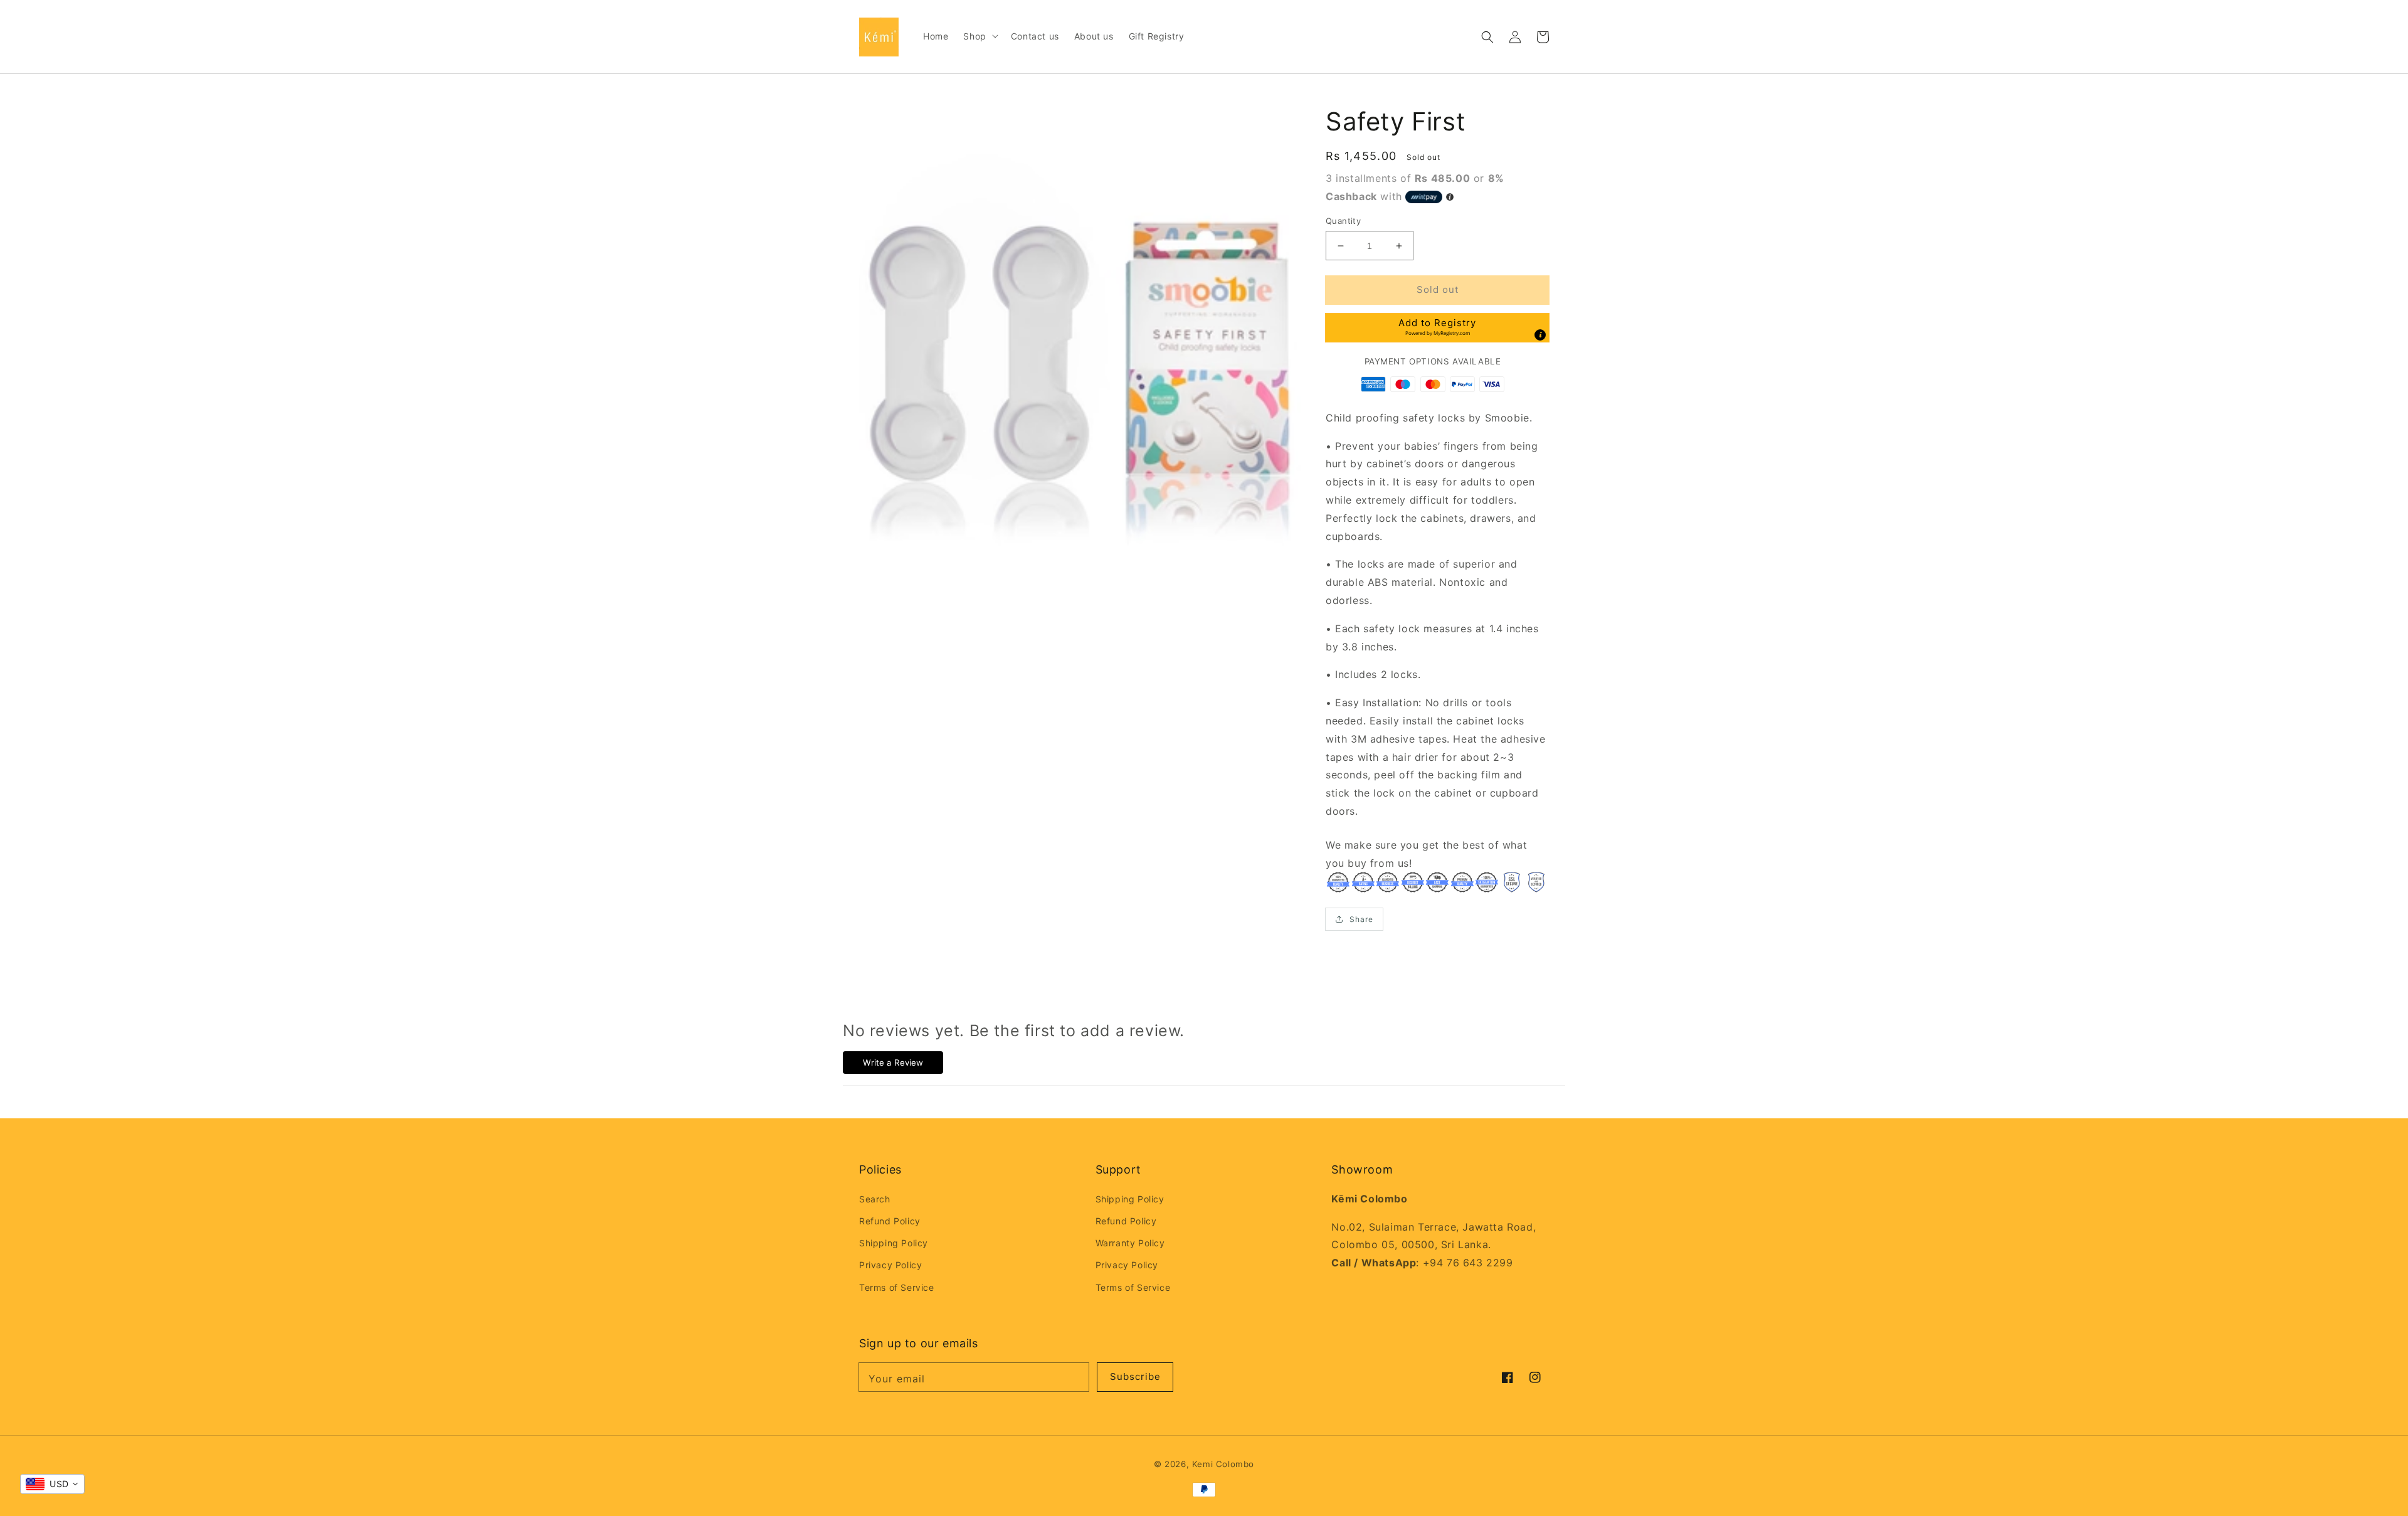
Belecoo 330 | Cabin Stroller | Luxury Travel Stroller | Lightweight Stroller (196, 1469)
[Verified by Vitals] (175, 1486)
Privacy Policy (890, 1265)
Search (875, 1199)
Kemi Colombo (1223, 1464)
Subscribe (1135, 1376)
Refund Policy (890, 1221)
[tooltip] (1540, 335)
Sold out (1438, 289)
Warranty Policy (1130, 1243)
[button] (1487, 37)
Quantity (1343, 221)
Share (1361, 919)
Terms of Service (897, 1287)
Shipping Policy (894, 1243)
